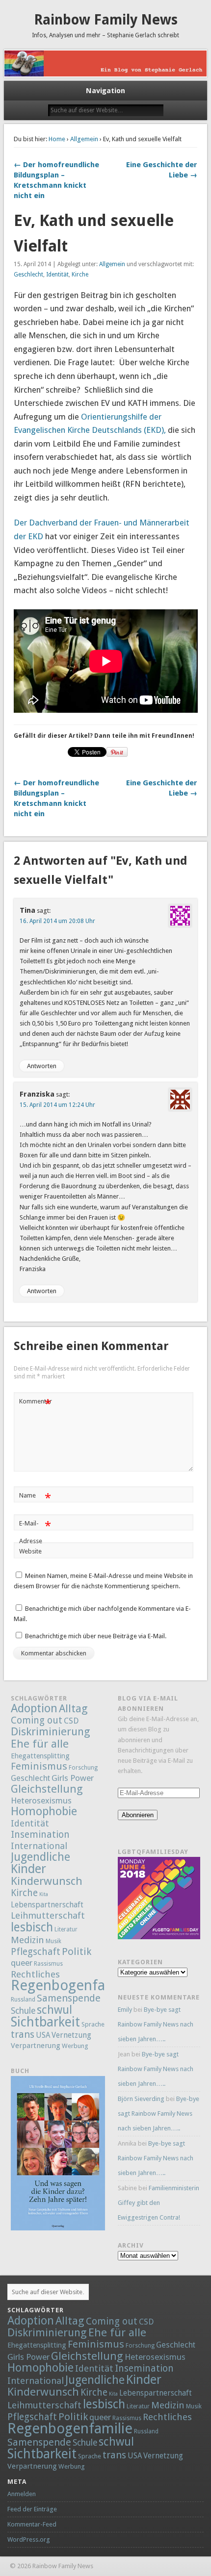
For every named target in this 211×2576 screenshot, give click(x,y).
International (39, 1846)
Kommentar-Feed (32, 2524)
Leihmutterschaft (48, 1915)
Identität (57, 275)
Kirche (80, 275)
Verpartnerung (36, 2046)
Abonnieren (138, 1815)
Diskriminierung (51, 1731)
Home (57, 139)
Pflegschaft (36, 1952)
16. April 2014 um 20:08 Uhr (57, 921)
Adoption (34, 1708)
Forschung (83, 1768)
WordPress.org (29, 2539)
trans (23, 2034)
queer (22, 1963)
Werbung (75, 2046)
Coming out (37, 1720)
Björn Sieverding (141, 2099)
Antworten (42, 1066)
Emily (125, 2010)
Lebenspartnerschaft (47, 1905)
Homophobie (44, 1811)
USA (43, 2035)
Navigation (105, 91)
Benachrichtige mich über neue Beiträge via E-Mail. (96, 1636)
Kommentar (36, 1404)
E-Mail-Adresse (35, 1532)
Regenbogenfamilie (73, 1985)
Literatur (66, 1929)
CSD (71, 1721)
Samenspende (69, 1998)
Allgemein (84, 139)
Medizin (27, 1940)
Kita (44, 1894)
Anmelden (22, 2494)
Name (35, 1498)
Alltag (73, 1708)
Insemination (40, 1835)
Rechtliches (35, 1974)
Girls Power (73, 1778)
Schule (23, 2011)
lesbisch (32, 1927)
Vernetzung (71, 2035)
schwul (54, 2010)
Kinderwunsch (47, 1881)
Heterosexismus (41, 1801)
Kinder (28, 1869)
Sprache (93, 2024)
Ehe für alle (40, 1744)
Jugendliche (40, 1857)
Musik (53, 1941)
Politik (77, 1951)
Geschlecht (28, 275)
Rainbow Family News (106, 20)
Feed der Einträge (32, 2509)
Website (30, 1551)
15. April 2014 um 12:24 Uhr (57, 1105)
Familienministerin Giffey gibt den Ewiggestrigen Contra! (158, 2203)
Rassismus (48, 1964)
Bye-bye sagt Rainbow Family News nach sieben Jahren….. (156, 2024)
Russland (23, 2000)
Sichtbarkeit (45, 2022)
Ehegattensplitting (40, 1756)
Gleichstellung (47, 1789)
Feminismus (39, 1766)
